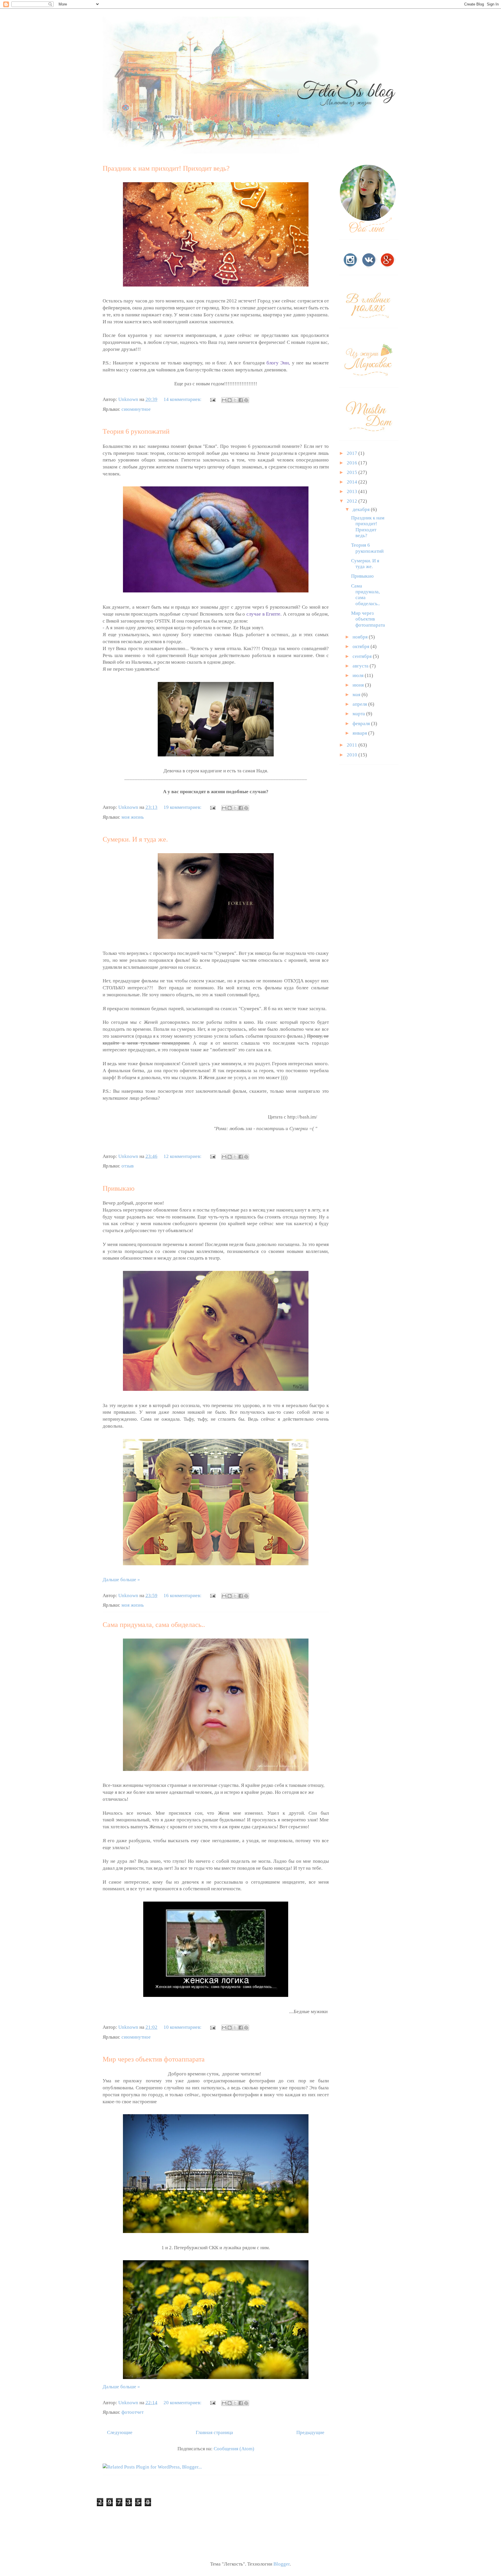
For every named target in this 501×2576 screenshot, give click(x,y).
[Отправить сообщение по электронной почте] (212, 399)
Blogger (282, 2564)
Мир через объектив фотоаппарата (154, 2059)
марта (359, 714)
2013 (353, 491)
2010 (353, 755)
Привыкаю (119, 1188)
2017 (353, 453)
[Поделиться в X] (235, 400)
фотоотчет (132, 2412)
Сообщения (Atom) (234, 2449)
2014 (353, 482)
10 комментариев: (183, 2027)
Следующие (120, 2432)
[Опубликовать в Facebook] (241, 400)
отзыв (128, 1166)
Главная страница (214, 2432)
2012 (353, 501)
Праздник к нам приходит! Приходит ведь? (166, 168)
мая (357, 695)
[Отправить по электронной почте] (224, 400)
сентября (363, 656)
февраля (362, 724)
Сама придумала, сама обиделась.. (154, 1625)
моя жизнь (133, 817)
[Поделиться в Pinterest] (246, 400)
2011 (353, 745)
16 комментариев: (183, 1596)
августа (361, 666)
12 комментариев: (183, 1156)
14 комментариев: (183, 399)
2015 (353, 472)
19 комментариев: (183, 807)
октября (362, 646)
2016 (353, 463)
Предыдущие (310, 2432)
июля (359, 675)
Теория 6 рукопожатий (136, 431)
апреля (360, 704)
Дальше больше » (121, 1580)
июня (359, 685)
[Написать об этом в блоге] (230, 400)
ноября (361, 637)
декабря (362, 509)
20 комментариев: (183, 2403)
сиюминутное (136, 409)
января (360, 733)
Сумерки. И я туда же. (135, 839)
